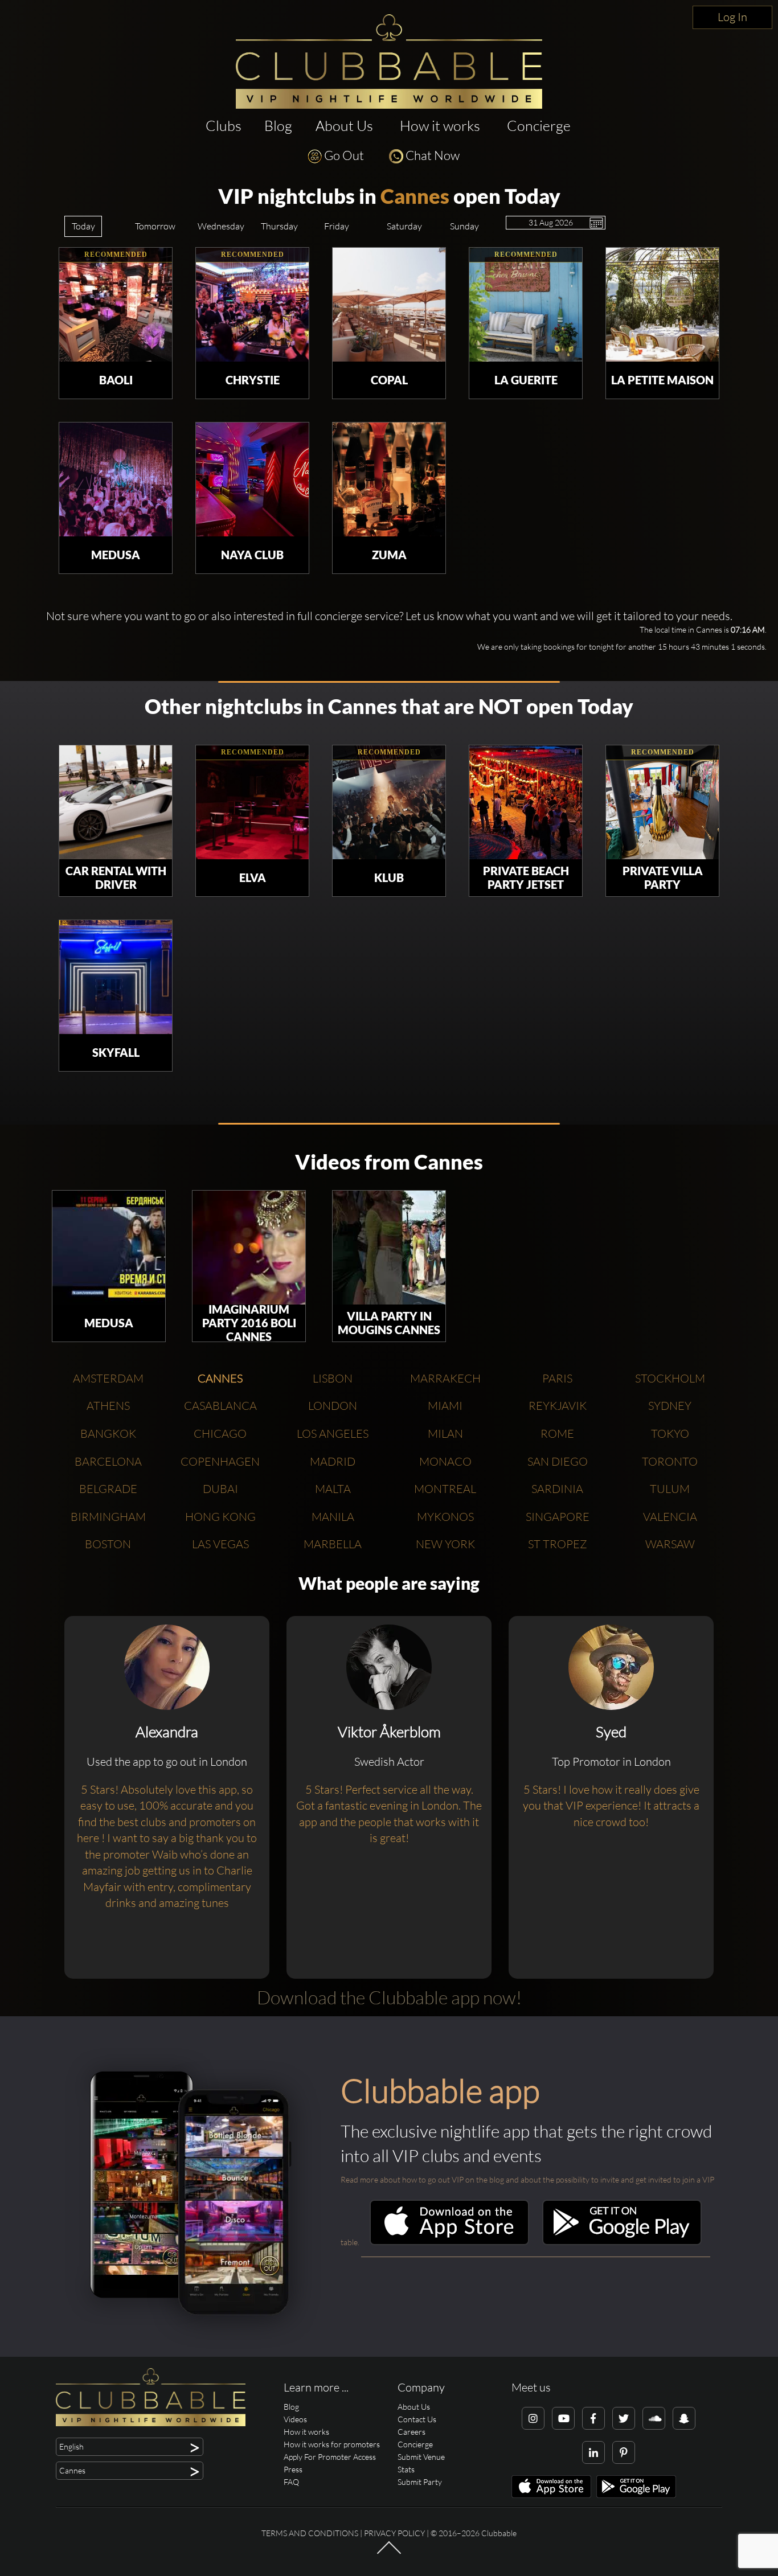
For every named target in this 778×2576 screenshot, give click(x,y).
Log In (732, 17)
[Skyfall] (116, 977)
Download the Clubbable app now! (389, 1997)
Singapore (558, 1517)
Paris (557, 1378)
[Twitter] (624, 2418)
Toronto (670, 1461)
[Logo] (389, 61)
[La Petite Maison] (662, 305)
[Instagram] (533, 2418)
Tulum (670, 1489)
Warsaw (670, 1544)
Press (293, 2469)
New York (445, 1544)
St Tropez (558, 1544)
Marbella (333, 1544)
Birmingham (108, 1517)
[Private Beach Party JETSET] (526, 802)
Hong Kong (220, 1517)
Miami (445, 1406)
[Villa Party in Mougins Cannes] (389, 1248)
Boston (108, 1544)
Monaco (445, 1461)
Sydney (670, 1406)
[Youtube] (563, 2418)
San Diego (558, 1461)
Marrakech (445, 1378)
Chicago (220, 1433)
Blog (278, 126)
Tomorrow (155, 226)
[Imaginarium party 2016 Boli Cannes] (249, 1248)
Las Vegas (220, 1544)
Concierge (539, 126)
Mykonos (445, 1517)
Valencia (670, 1517)
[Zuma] (389, 479)
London (333, 1406)
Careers (411, 2432)
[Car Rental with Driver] (116, 802)
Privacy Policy (394, 2533)
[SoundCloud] (654, 2418)
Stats (406, 2469)
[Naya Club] (252, 479)
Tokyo (670, 1433)
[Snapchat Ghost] (684, 2418)
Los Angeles (333, 1433)
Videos (295, 2419)
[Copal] (389, 305)
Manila (333, 1517)
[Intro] (389, 2553)
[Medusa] (116, 479)
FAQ (291, 2482)
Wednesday (221, 226)
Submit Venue (421, 2457)
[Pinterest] (624, 2452)
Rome (557, 1433)
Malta (333, 1489)
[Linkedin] (593, 2452)
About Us (344, 126)
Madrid (333, 1461)
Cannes (415, 196)
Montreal (445, 1489)
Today (83, 226)
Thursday (279, 226)
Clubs (224, 126)
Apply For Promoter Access (330, 2457)
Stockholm (670, 1378)
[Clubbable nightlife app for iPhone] (449, 2242)
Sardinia (557, 1489)
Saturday (404, 226)
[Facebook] (593, 2418)
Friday (337, 226)
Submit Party (420, 2482)
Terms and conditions (310, 2533)
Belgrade (108, 1489)
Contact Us (417, 2419)
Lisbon (333, 1378)
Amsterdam (108, 1378)
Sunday (464, 226)
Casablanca (220, 1406)
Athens (108, 1406)
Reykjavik (558, 1406)
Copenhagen (220, 1461)
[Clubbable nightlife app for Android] (622, 2242)
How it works (440, 126)
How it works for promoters (332, 2444)
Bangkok (108, 1433)
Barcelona (108, 1461)
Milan (445, 1433)
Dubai (220, 1489)
